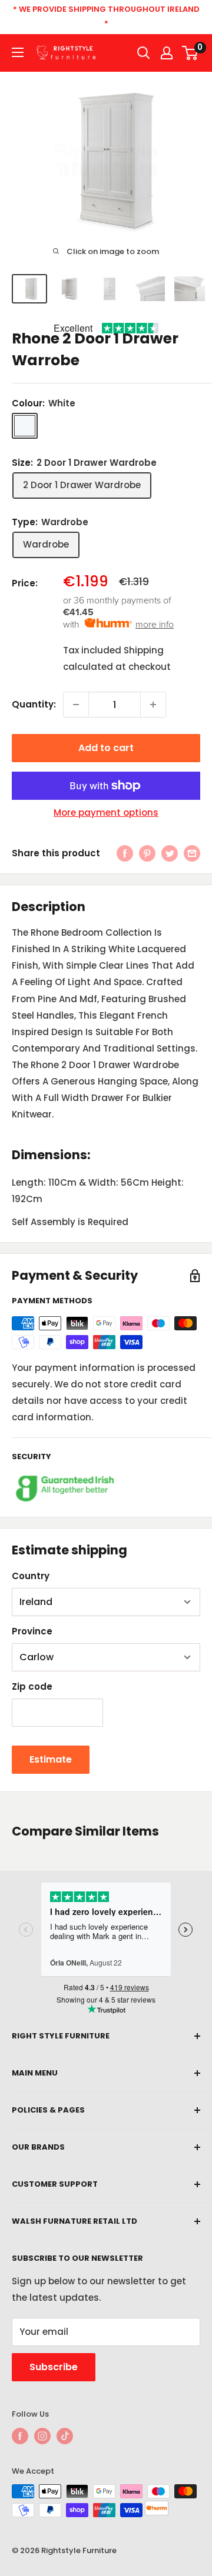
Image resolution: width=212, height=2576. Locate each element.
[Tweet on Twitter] (170, 853)
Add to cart (106, 748)
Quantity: (34, 704)
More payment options (106, 812)
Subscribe (54, 2367)
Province (32, 1631)
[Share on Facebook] (125, 853)
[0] (191, 53)
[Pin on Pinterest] (147, 853)
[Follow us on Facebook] (20, 2436)
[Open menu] (18, 52)
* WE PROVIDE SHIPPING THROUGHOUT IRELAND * (106, 16)
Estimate (51, 1759)
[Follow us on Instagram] (42, 2436)
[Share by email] (192, 853)
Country (31, 1576)
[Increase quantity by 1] (153, 705)
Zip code (32, 1686)
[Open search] (144, 53)
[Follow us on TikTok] (65, 2436)
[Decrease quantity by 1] (76, 705)
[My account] (167, 53)
